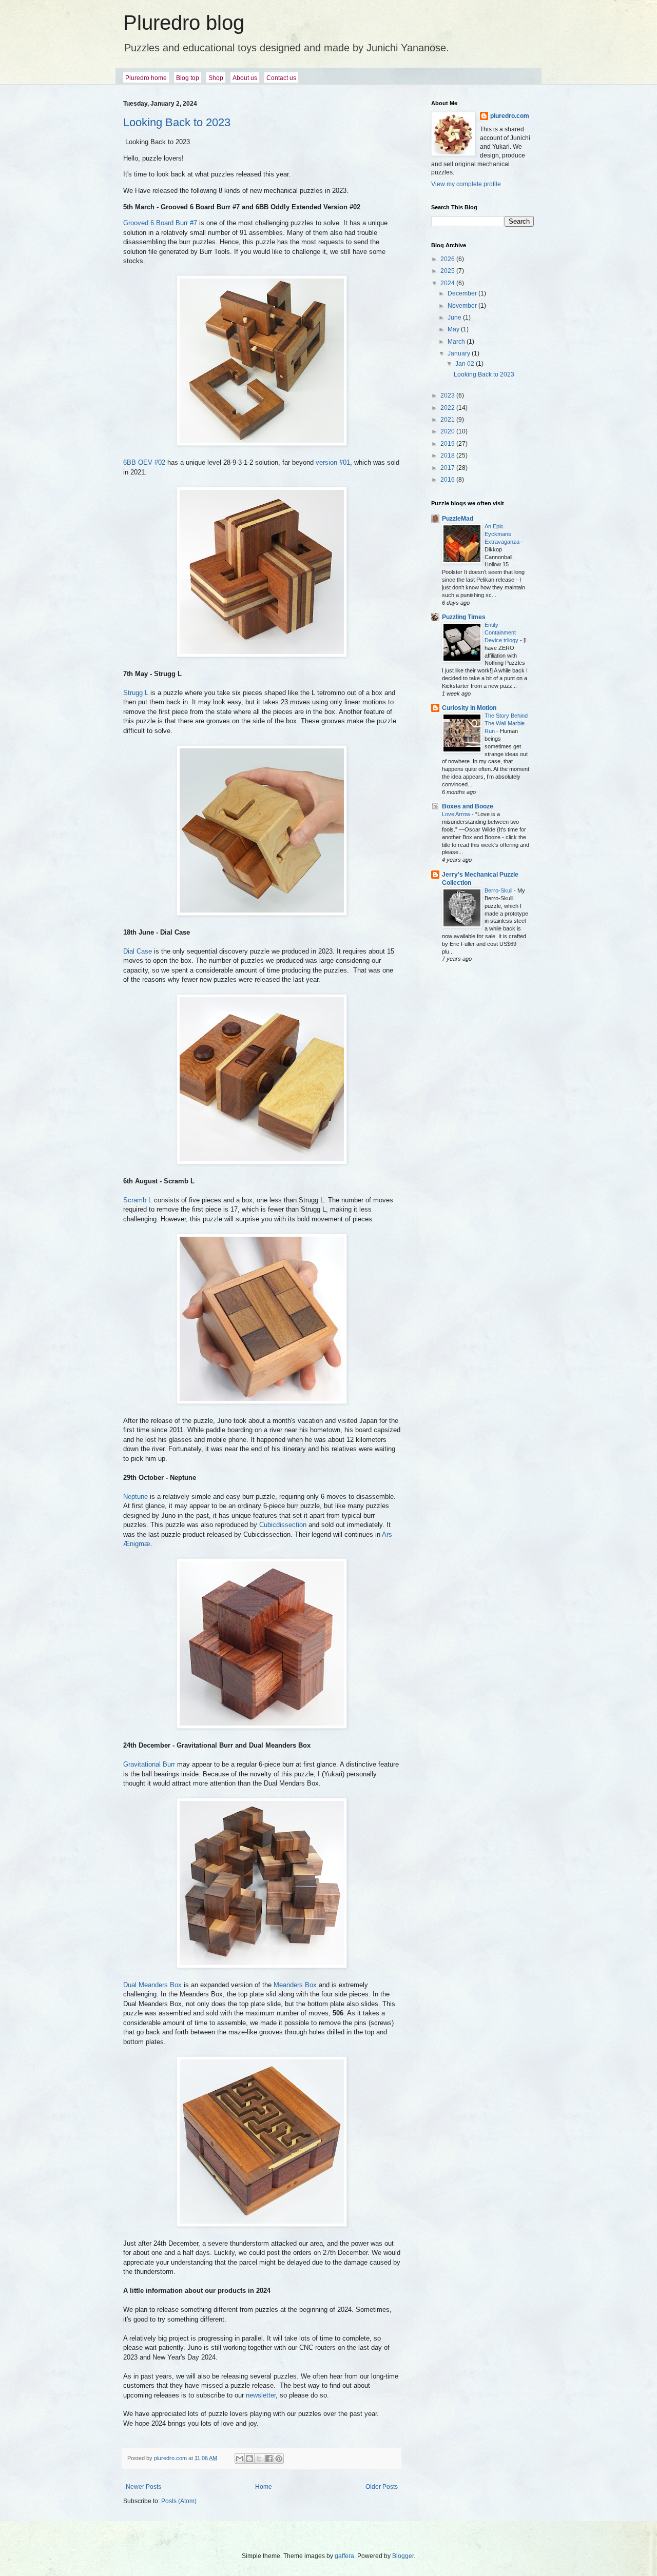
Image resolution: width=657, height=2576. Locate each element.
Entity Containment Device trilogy (502, 632)
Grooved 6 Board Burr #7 (160, 223)
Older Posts (382, 2487)
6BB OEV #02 (144, 462)
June (455, 318)
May (454, 329)
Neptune (136, 1497)
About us (245, 78)
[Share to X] (259, 2459)
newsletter (261, 2395)
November (463, 306)
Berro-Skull (499, 890)
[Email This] (240, 2459)
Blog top (188, 78)
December (463, 293)
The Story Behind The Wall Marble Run (506, 723)
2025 (448, 271)
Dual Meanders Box (152, 1985)
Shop (216, 78)
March (457, 342)
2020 (448, 431)
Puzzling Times (464, 617)
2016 (448, 480)
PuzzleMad (458, 519)
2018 (448, 455)
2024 (448, 283)
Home (264, 2487)
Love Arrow (457, 814)
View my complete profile (466, 184)
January (460, 353)
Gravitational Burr (149, 1764)
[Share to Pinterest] (279, 2459)
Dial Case (138, 951)
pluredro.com (510, 116)
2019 (448, 444)
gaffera (344, 2556)
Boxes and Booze (468, 806)
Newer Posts (143, 2487)
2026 (448, 259)
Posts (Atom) (179, 2501)
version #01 (333, 462)
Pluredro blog (184, 23)
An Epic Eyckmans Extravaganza (503, 534)
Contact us (281, 78)
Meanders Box (295, 1985)
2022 (448, 408)
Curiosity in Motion (469, 708)
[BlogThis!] (249, 2459)
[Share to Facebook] (269, 2459)
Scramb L (138, 1200)
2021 (448, 420)
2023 (448, 395)
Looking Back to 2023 (177, 122)
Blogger (403, 2556)
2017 (448, 468)
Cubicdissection (283, 1525)
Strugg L (136, 693)
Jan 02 (466, 364)
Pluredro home (146, 78)
